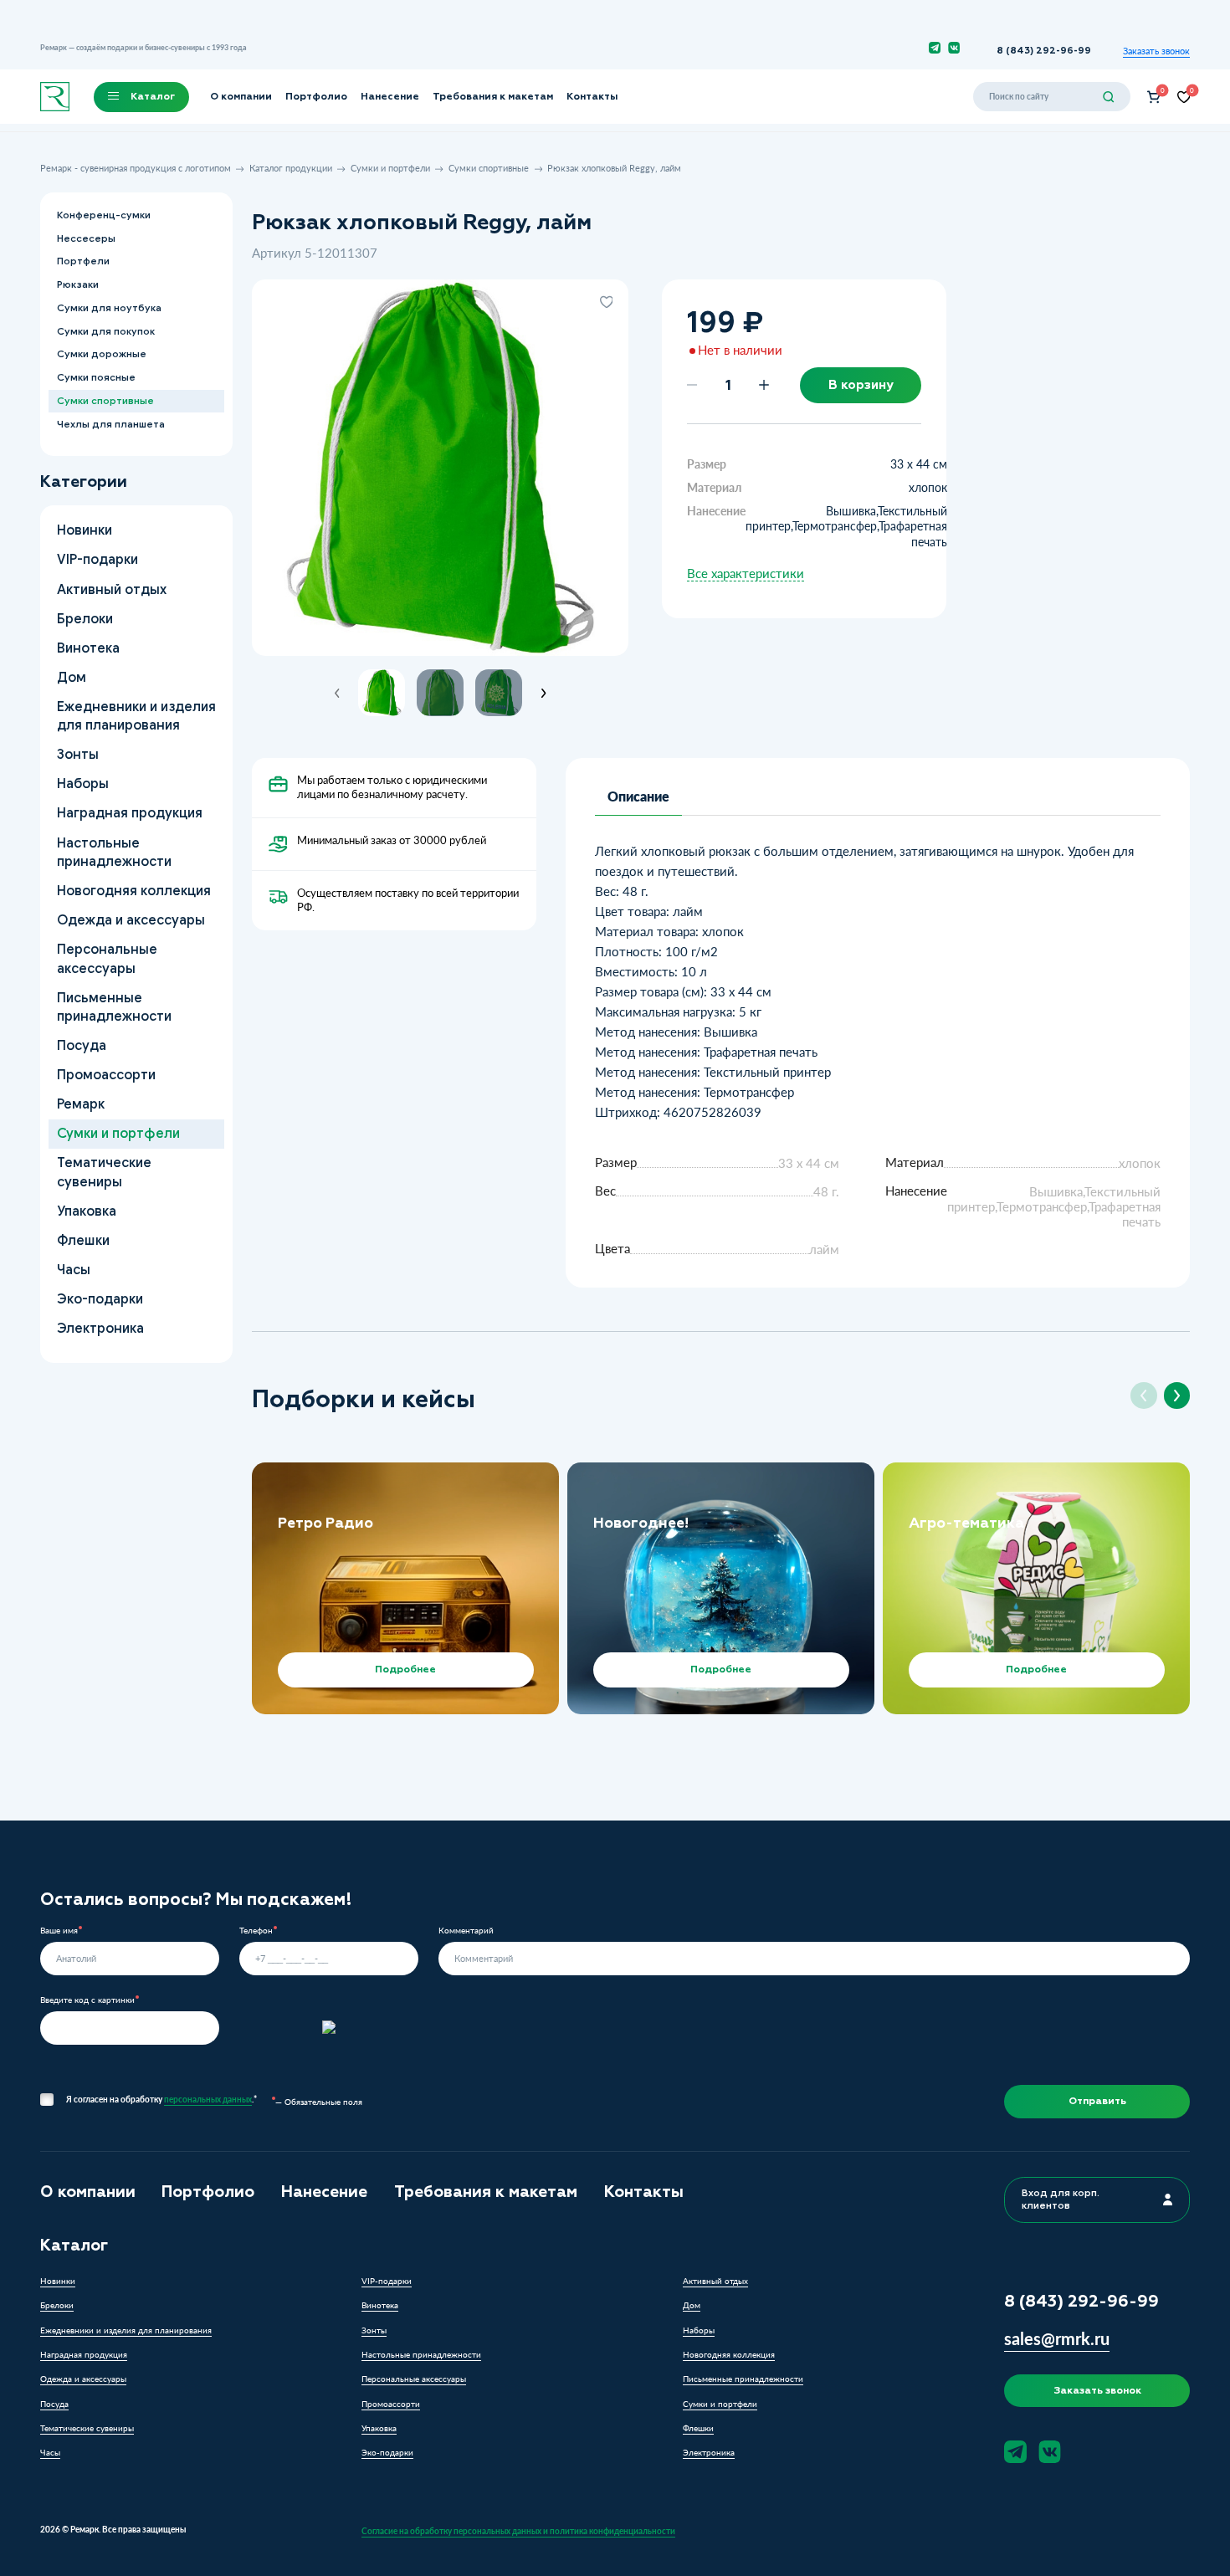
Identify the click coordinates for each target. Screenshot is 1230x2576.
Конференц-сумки (103, 215)
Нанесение (390, 96)
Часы (73, 1270)
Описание (638, 796)
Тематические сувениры (103, 1172)
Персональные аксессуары (106, 958)
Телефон (256, 1931)
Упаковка (86, 1211)
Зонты (77, 754)
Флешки (82, 1240)
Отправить (1097, 2101)
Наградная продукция (129, 813)
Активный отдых (111, 589)
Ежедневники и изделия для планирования (136, 716)
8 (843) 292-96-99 (1044, 51)
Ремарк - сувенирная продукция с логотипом (136, 168)
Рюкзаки (77, 284)
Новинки (84, 530)
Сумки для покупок (105, 331)
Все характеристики (746, 574)
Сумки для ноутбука (108, 308)
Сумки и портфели (390, 168)
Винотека (87, 648)
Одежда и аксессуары (130, 920)
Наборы (82, 784)
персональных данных (208, 2099)
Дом (71, 677)
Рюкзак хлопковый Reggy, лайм (614, 168)
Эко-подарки (99, 1299)
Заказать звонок (1156, 51)
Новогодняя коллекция (133, 891)
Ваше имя (59, 1931)
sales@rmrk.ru (1057, 2338)
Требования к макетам (493, 96)
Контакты (592, 96)
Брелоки (84, 618)
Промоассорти (105, 1075)
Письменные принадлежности (113, 1007)
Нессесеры (85, 238)
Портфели (82, 261)
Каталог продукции (291, 168)
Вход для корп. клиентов (1061, 2199)
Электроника (100, 1328)
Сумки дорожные (101, 354)
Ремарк (80, 1104)
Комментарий (466, 1931)
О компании (241, 96)
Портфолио (316, 96)
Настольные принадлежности (113, 851)
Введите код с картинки (87, 2000)
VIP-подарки (97, 559)
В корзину (861, 385)
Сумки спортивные (489, 168)
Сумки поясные (95, 377)
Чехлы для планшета (110, 424)
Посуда (81, 1045)
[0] (1154, 97)
